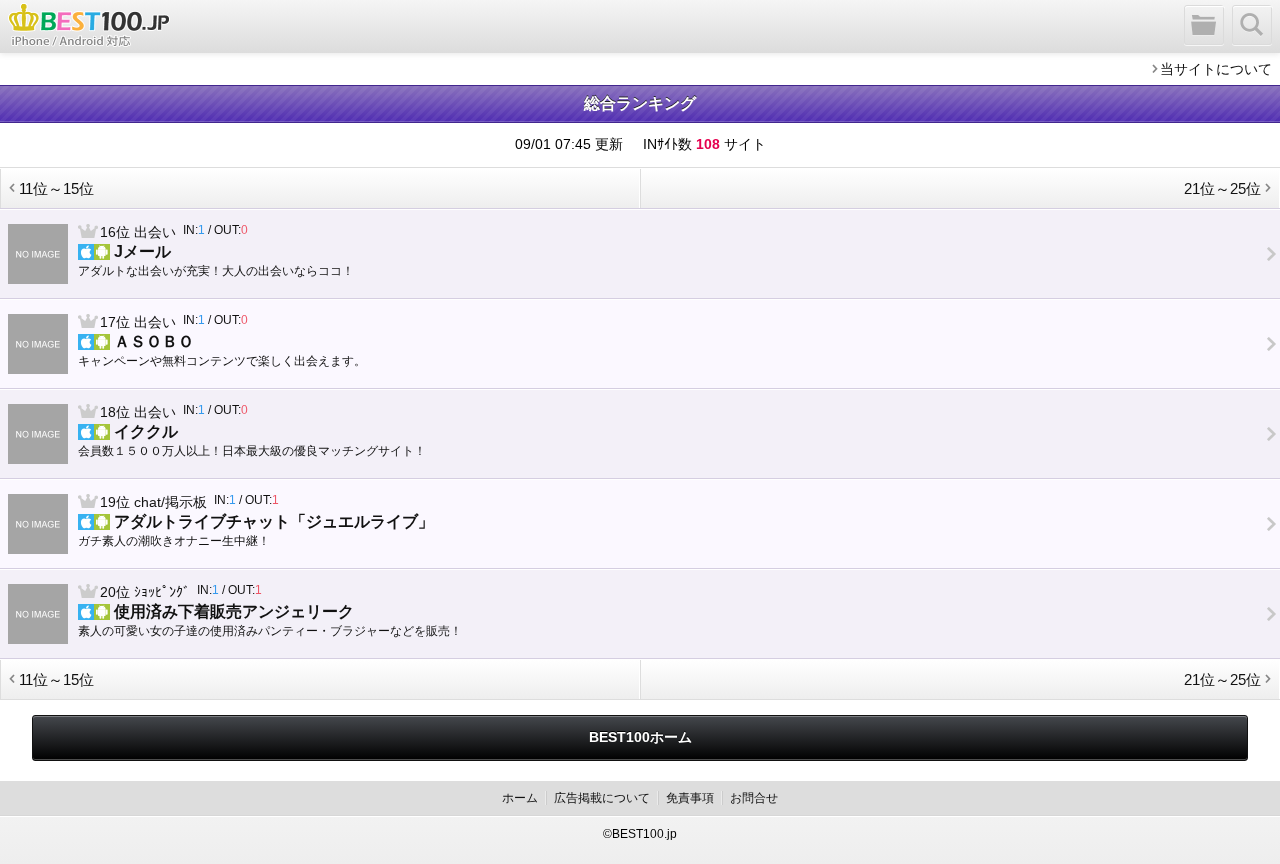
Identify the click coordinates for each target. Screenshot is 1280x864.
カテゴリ (1205, 26)
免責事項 (690, 798)
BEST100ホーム (640, 737)
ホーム (520, 798)
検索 (1253, 26)
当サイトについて (1216, 69)
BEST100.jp (89, 25)
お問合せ (754, 798)
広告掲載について (602, 798)
